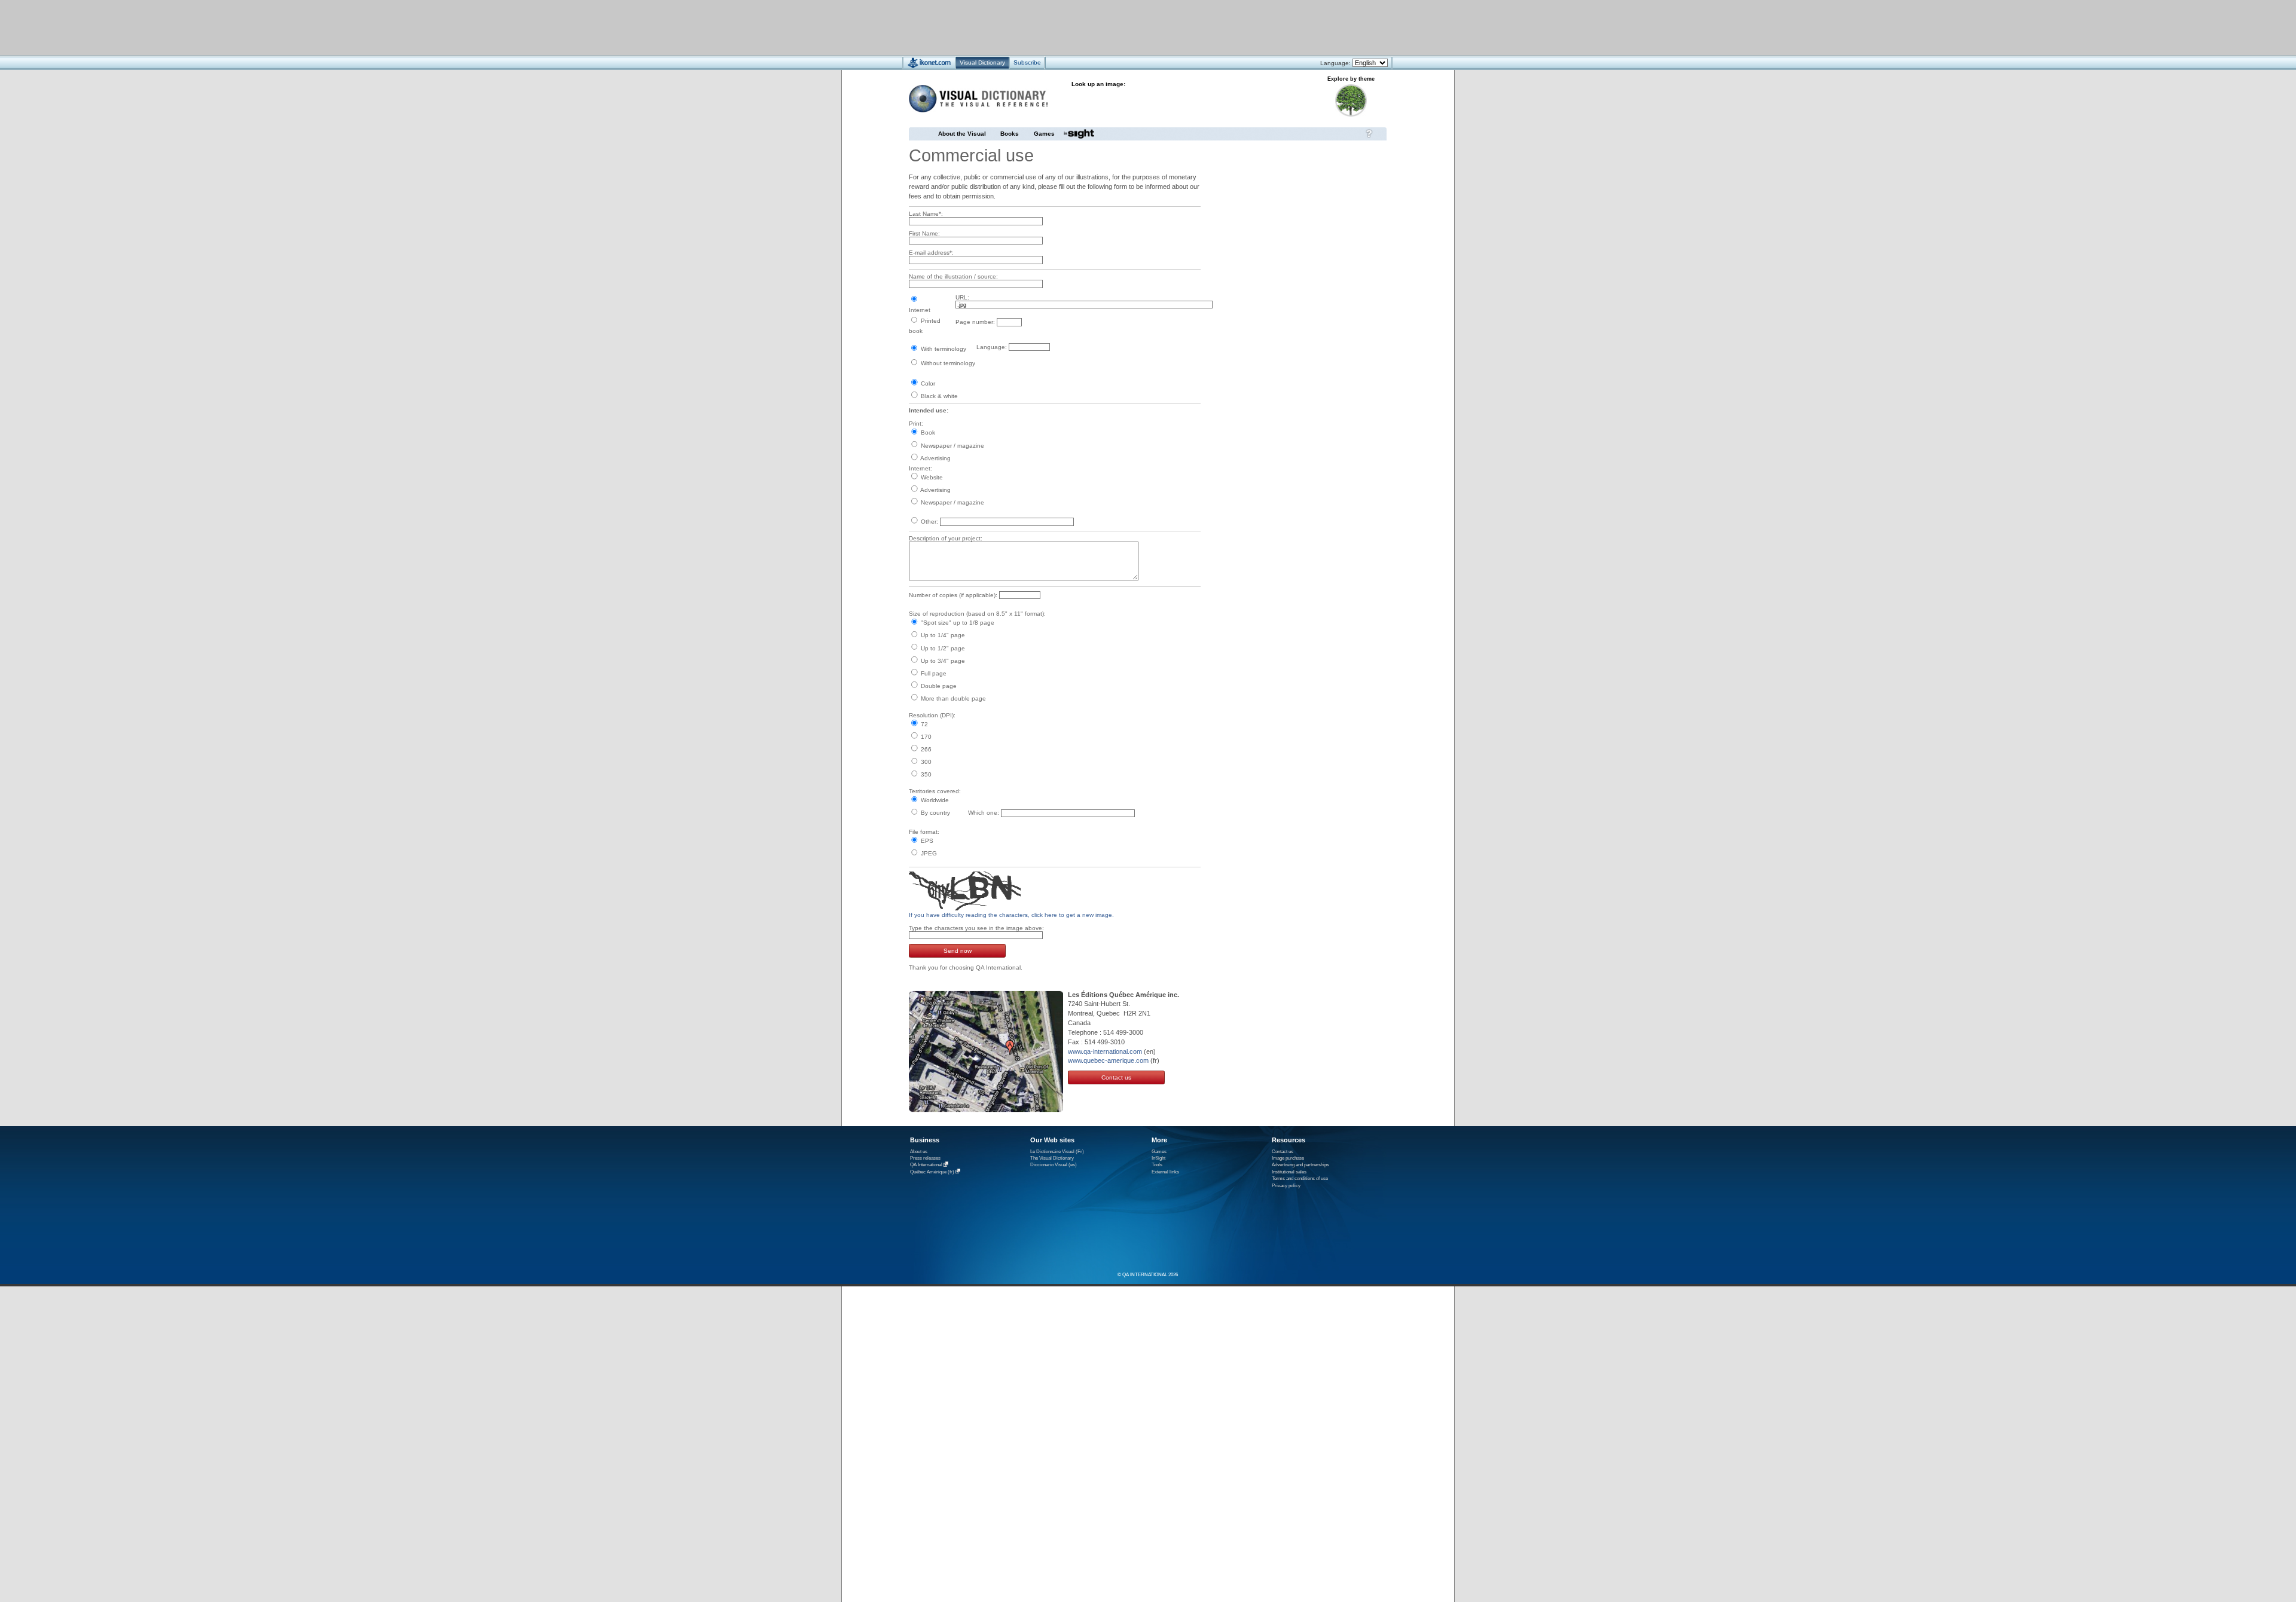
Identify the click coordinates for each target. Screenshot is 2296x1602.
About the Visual (962, 134)
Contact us (1116, 1077)
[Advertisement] (1112, 27)
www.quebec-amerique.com (1108, 1060)
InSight (1158, 1158)
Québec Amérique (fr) (932, 1172)
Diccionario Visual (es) (1054, 1165)
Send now (958, 951)
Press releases (925, 1158)
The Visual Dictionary (1052, 1158)
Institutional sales (1289, 1172)
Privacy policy (1286, 1186)
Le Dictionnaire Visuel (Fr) (1057, 1152)
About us (919, 1152)
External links (1165, 1172)
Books (1010, 134)
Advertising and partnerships (1300, 1165)
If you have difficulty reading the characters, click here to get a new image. (1011, 915)
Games (1044, 134)
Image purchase (1288, 1158)
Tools (1157, 1165)
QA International (926, 1165)
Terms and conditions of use (1300, 1178)
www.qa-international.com (1105, 1051)
